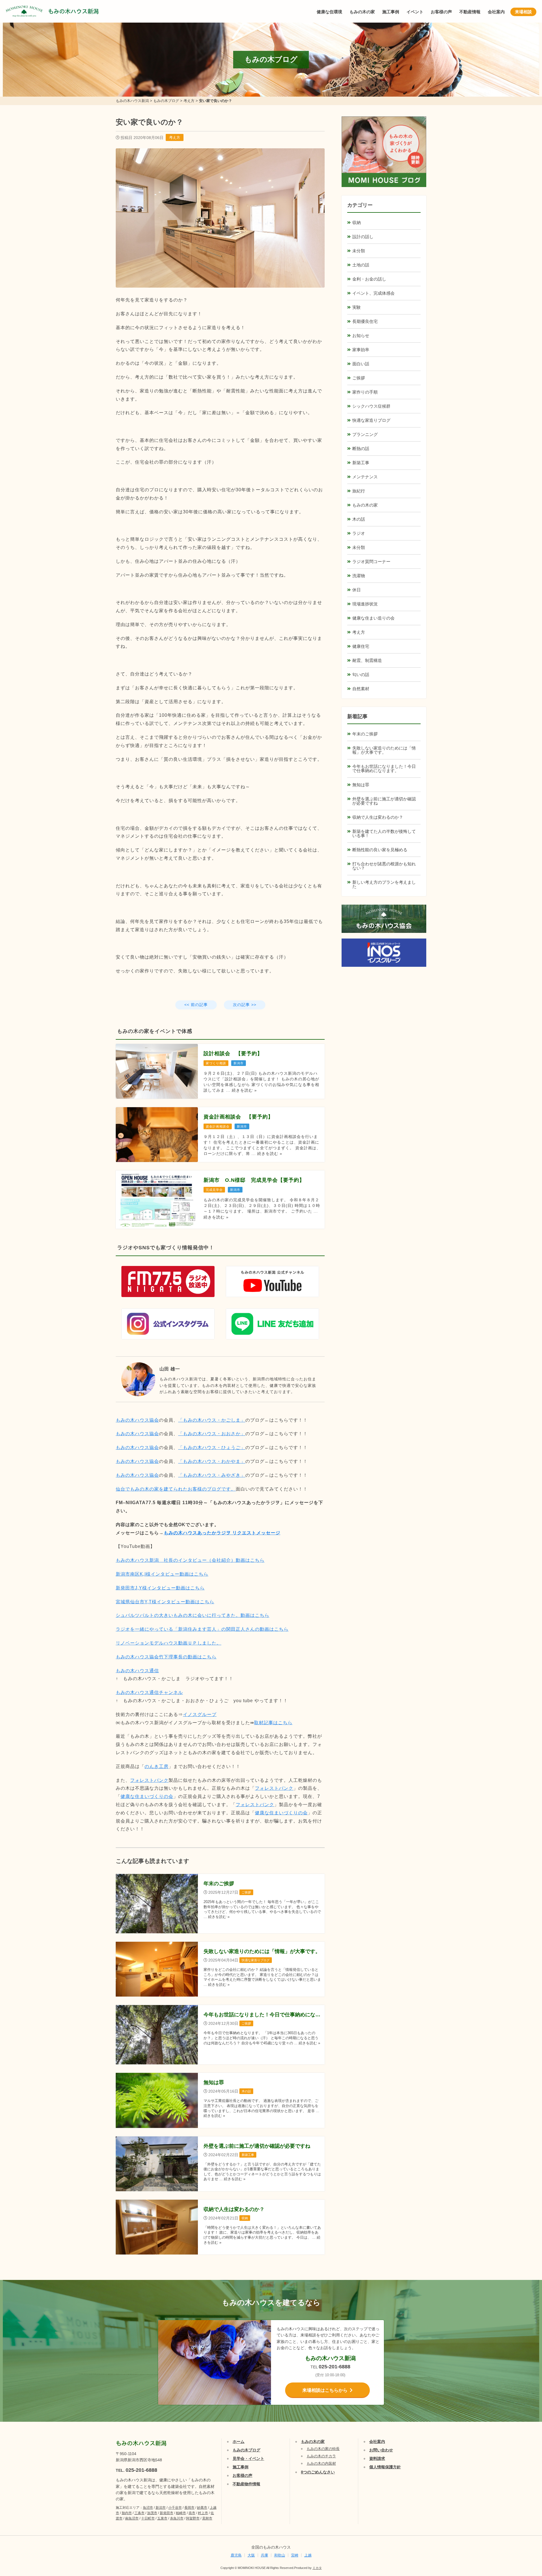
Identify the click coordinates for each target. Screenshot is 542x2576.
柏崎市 (181, 2513)
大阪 (251, 2555)
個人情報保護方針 (385, 2467)
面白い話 (361, 364)
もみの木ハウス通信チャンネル (149, 1692)
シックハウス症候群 (371, 406)
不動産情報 (470, 12)
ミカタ (317, 2568)
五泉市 (162, 2518)
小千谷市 (175, 2508)
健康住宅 (361, 646)
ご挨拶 (359, 378)
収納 (357, 222)
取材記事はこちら (273, 1723)
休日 (357, 590)
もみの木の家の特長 (323, 2449)
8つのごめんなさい (318, 2472)
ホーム (239, 2442)
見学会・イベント (248, 2458)
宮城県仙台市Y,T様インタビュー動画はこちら (165, 1602)
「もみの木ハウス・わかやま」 (212, 1461)
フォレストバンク (149, 1780)
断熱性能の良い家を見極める (380, 850)
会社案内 (496, 12)
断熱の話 (361, 448)
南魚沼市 (132, 2518)
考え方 (175, 137)
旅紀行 (359, 491)
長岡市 (189, 2508)
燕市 (192, 2513)
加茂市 (152, 2513)
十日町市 (148, 2518)
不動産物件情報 (246, 2484)
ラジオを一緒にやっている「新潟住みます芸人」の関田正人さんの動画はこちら (202, 1629)
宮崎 (295, 2555)
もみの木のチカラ (321, 2456)
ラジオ (359, 533)
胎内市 (127, 2513)
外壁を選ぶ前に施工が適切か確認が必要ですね (384, 801)
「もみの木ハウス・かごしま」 (212, 1420)
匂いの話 (361, 675)
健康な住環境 (329, 12)
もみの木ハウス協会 (137, 1420)
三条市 (139, 2513)
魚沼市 (148, 2508)
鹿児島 (236, 2555)
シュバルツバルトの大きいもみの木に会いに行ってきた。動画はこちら (193, 1615)
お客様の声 (441, 12)
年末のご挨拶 (365, 734)
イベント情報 (521, 2507)
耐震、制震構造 (367, 660)
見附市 (207, 2518)
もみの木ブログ (246, 2450)
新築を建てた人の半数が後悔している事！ (384, 833)
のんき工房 (157, 1766)
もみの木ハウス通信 (137, 1671)
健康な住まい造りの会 (373, 618)
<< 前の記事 (196, 1005)
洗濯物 (359, 576)
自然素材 (361, 689)
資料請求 (377, 2458)
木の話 (359, 519)
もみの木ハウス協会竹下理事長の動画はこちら (166, 1657)
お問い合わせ (381, 2450)
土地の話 (361, 265)
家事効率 (361, 350)
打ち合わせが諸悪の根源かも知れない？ (384, 866)
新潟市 (161, 2508)
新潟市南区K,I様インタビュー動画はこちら (162, 1574)
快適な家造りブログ (371, 420)
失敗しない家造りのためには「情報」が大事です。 (384, 750)
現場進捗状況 (365, 604)
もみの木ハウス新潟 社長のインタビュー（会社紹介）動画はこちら (190, 1560)
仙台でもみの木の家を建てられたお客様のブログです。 (176, 1489)
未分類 (359, 251)
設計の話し (363, 237)
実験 (357, 307)
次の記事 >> (245, 1005)
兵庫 (265, 2555)
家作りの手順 (365, 392)
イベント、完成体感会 (373, 293)
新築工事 (361, 463)
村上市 (203, 2513)
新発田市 (167, 2513)
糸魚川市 (177, 2518)
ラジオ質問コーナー (371, 562)
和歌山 (280, 2555)
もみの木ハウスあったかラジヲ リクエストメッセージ (222, 1533)
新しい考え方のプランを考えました (384, 884)
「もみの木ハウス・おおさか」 (212, 1434)
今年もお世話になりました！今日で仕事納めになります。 (384, 768)
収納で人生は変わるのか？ (378, 817)
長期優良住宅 (365, 321)
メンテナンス (365, 477)
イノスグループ (200, 1714)
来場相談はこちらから (325, 2390)
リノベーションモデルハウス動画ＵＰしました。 (169, 1643)
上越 (308, 2555)
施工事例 (391, 12)
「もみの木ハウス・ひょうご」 (212, 1447)
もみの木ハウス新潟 (73, 11)
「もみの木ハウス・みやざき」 (212, 1475)
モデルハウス (521, 2535)
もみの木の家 (362, 12)
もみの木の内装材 (321, 2463)
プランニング (365, 434)
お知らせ (361, 335)
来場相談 (523, 12)
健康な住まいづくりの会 (147, 1796)
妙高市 (202, 2508)
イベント (415, 12)
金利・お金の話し (369, 279)
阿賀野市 (193, 2518)
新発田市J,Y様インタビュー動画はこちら (160, 1588)
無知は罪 (361, 785)
